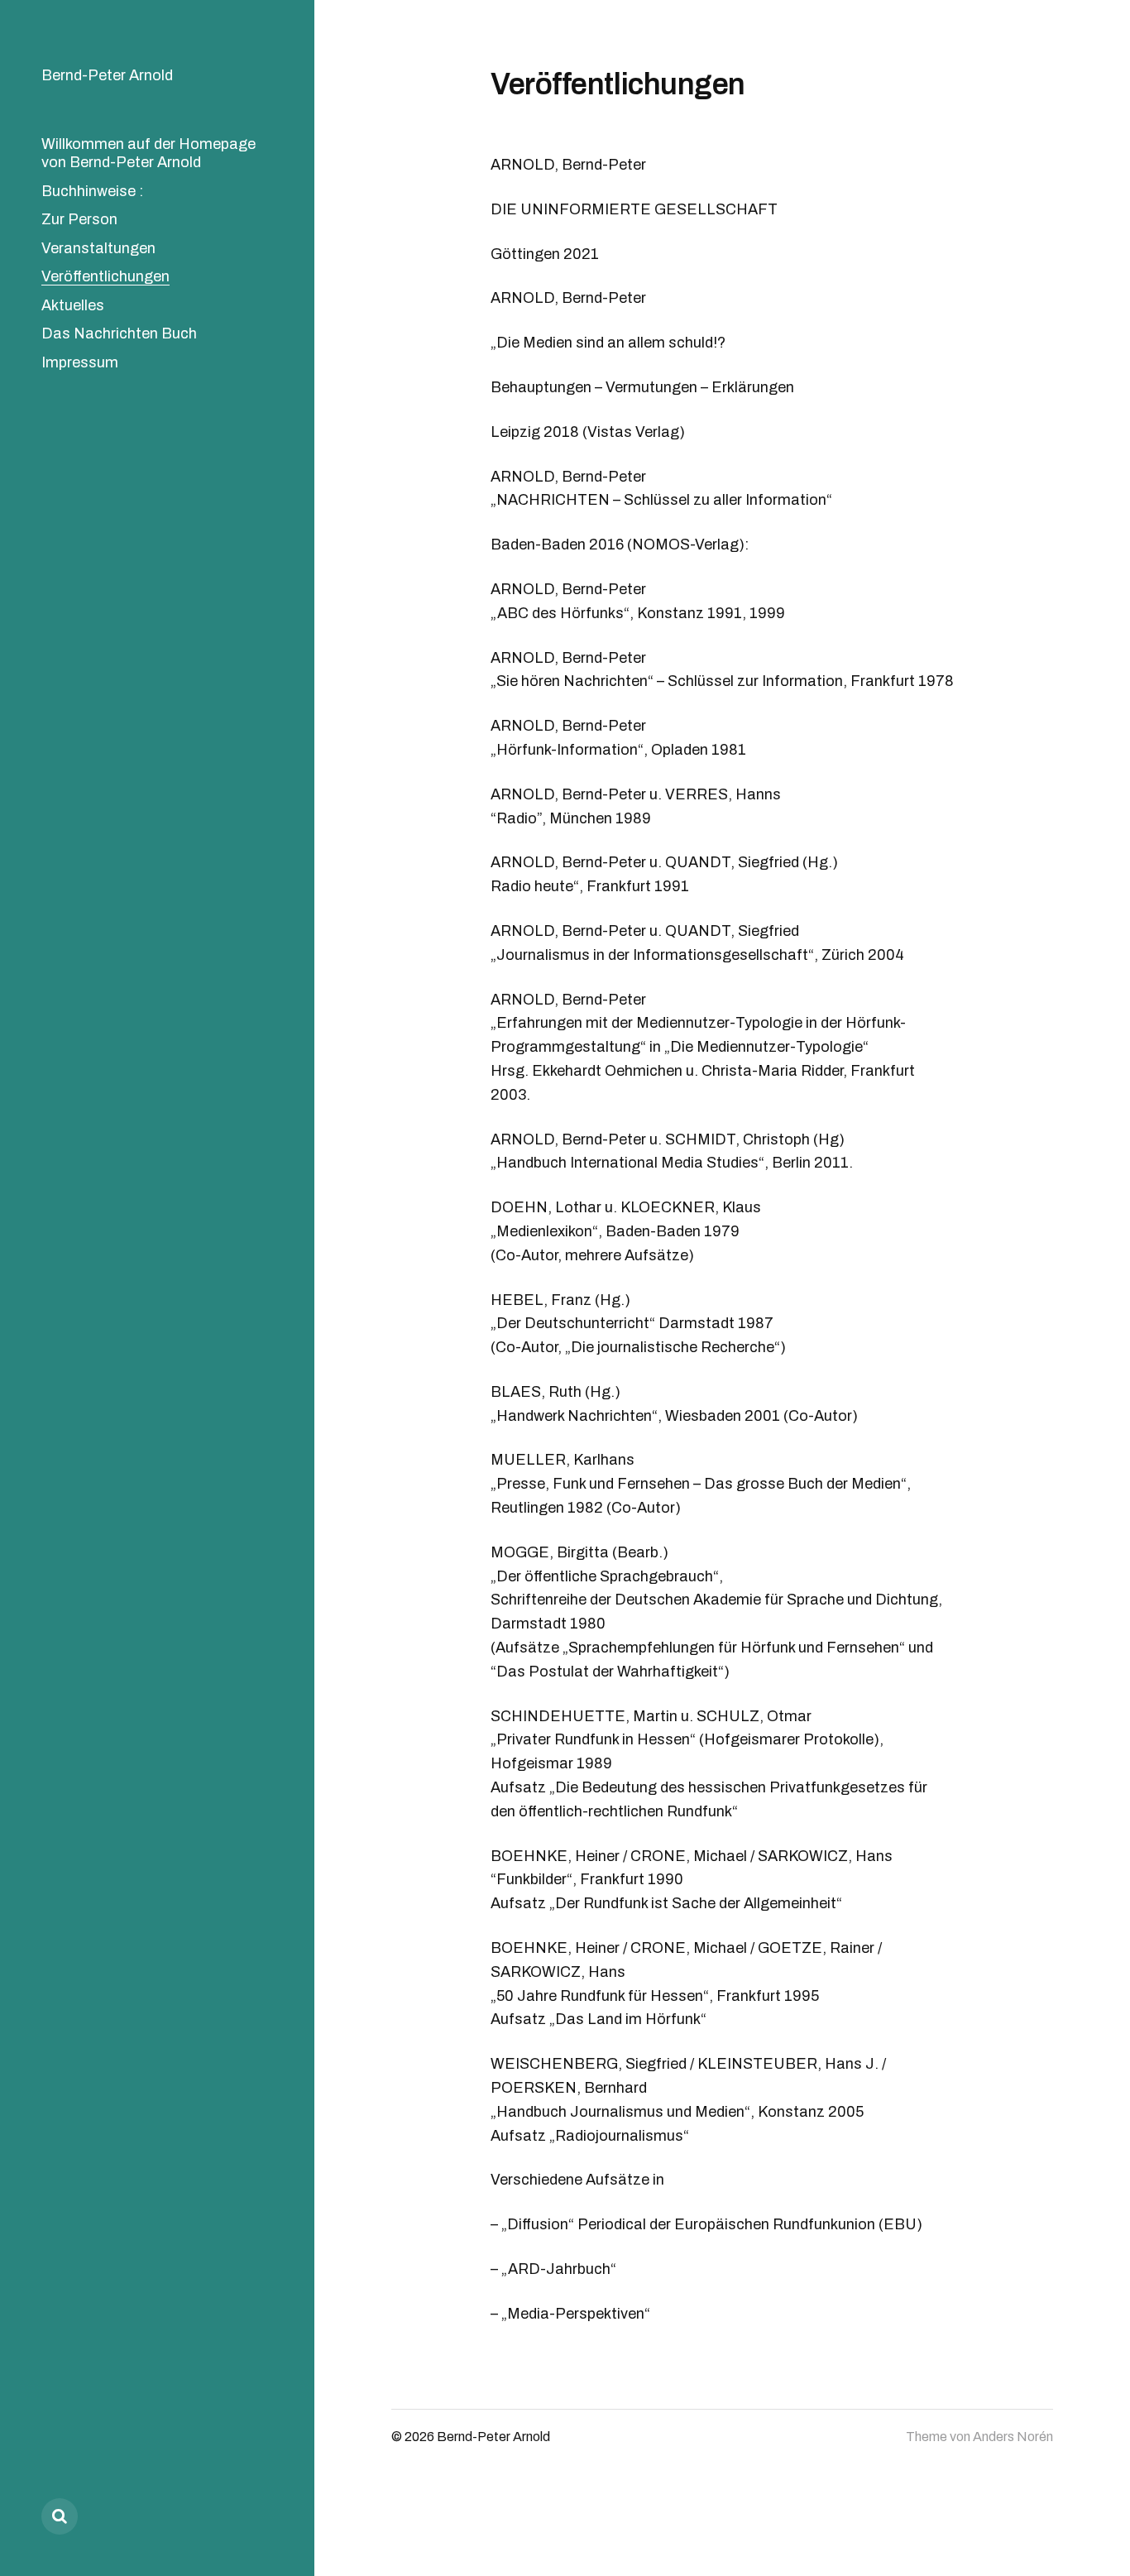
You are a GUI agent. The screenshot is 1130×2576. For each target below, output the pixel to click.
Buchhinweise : (92, 191)
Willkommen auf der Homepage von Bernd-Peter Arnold (148, 154)
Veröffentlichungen (105, 276)
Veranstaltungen (98, 248)
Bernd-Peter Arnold (107, 75)
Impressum (80, 362)
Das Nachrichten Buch (119, 333)
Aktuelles (73, 305)
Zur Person (79, 219)
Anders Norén (1013, 2437)
